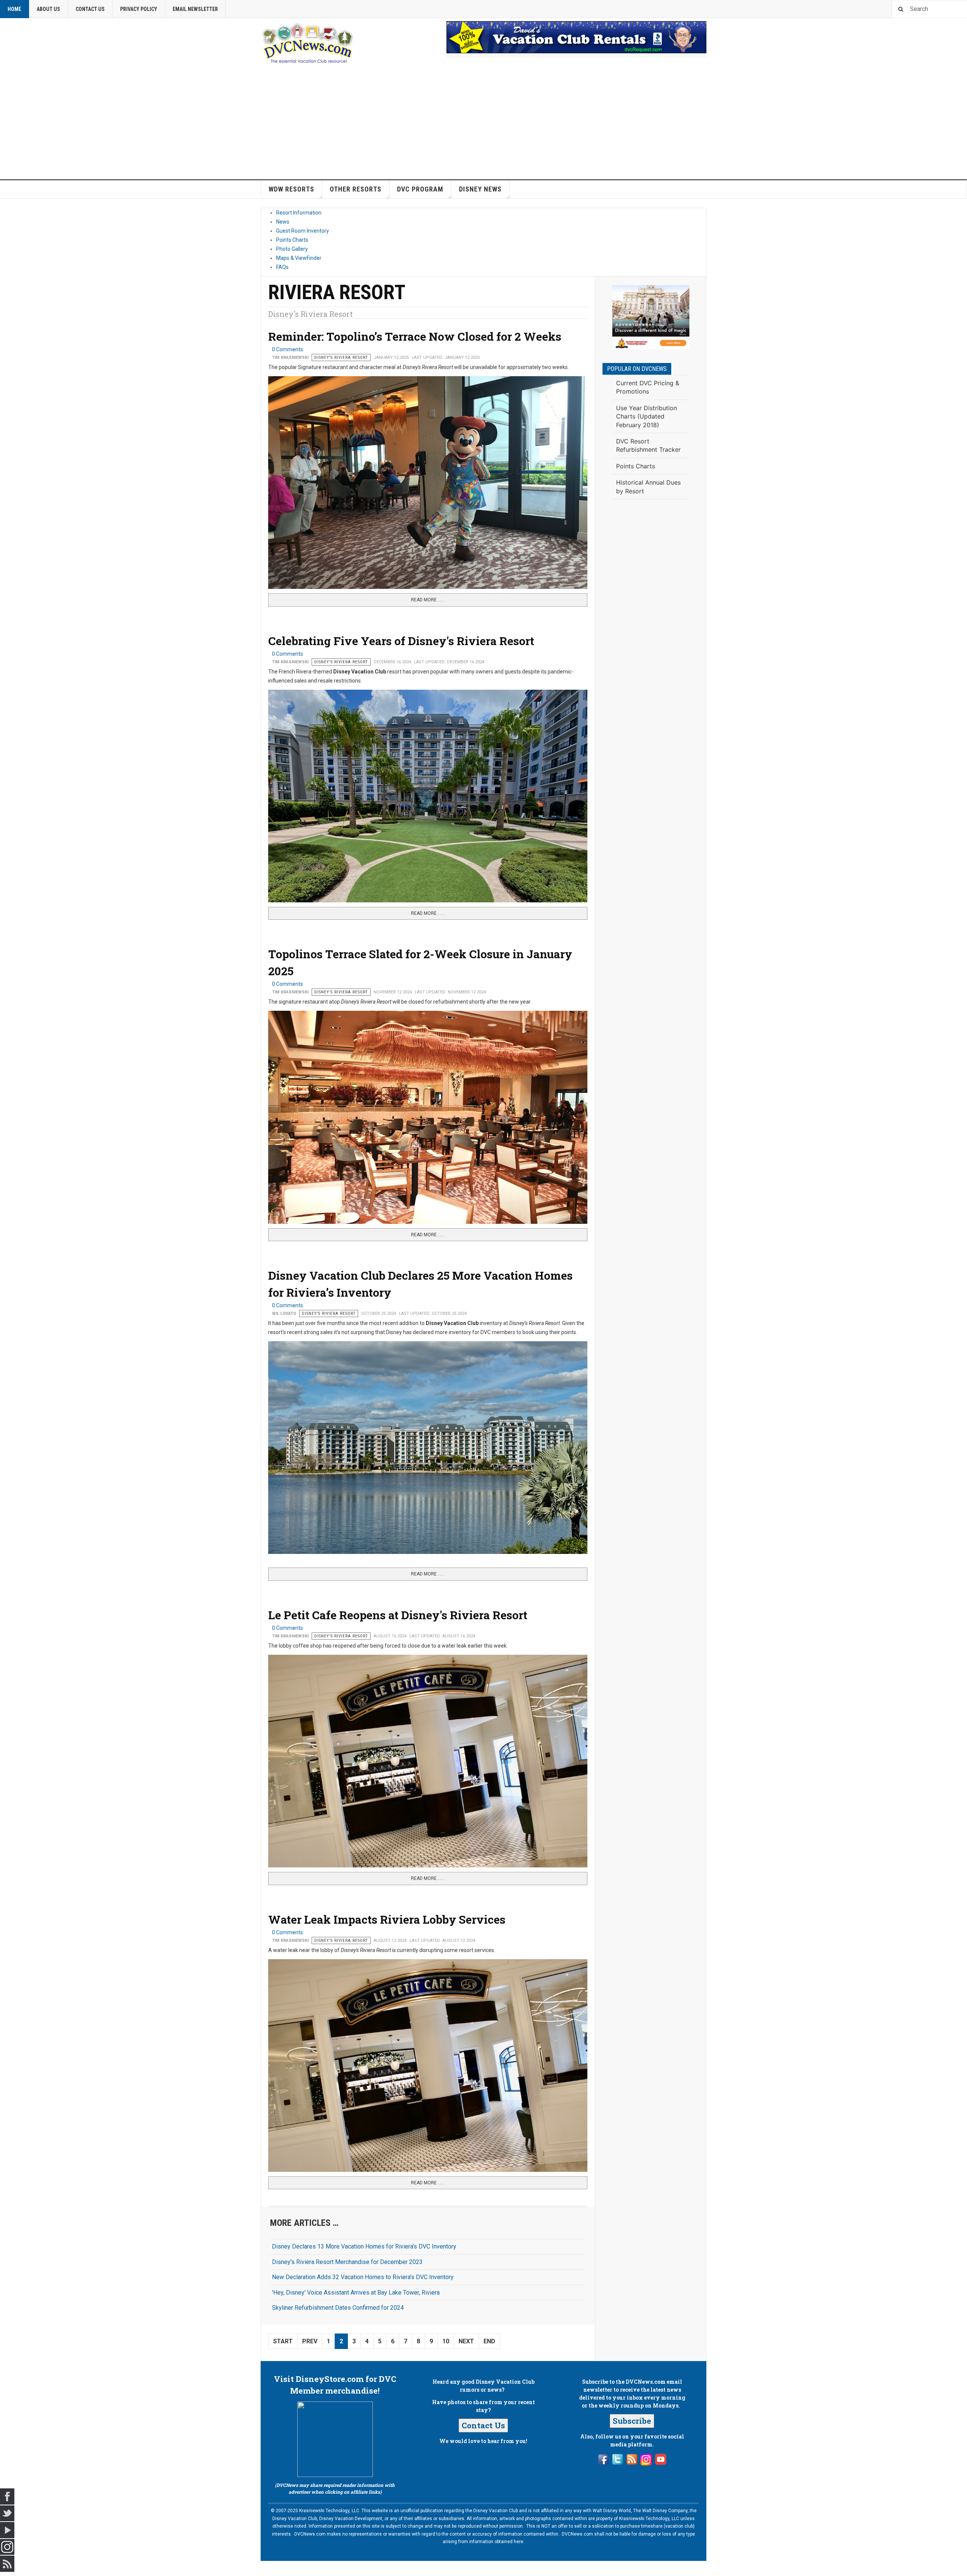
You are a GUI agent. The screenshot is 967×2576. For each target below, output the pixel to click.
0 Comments (287, 349)
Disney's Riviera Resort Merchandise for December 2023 (347, 2262)
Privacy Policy (139, 9)
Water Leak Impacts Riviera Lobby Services (387, 1919)
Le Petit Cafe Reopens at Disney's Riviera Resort (398, 1615)
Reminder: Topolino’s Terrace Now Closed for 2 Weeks (415, 336)
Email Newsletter (195, 9)
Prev (310, 2341)
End (489, 2341)
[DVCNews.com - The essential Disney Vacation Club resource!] (308, 42)
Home (14, 9)
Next (466, 2341)
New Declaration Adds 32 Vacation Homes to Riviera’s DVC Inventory (363, 2277)
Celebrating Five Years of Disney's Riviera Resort (401, 641)
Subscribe (632, 2421)
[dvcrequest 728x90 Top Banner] (576, 37)
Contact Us (90, 9)
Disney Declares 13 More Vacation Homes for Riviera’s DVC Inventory (364, 2246)
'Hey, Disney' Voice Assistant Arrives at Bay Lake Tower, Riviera (356, 2293)
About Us (48, 9)
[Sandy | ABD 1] (651, 317)
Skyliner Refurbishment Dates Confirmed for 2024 (338, 2308)
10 (446, 2341)
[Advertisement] (483, 123)
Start (283, 2341)
